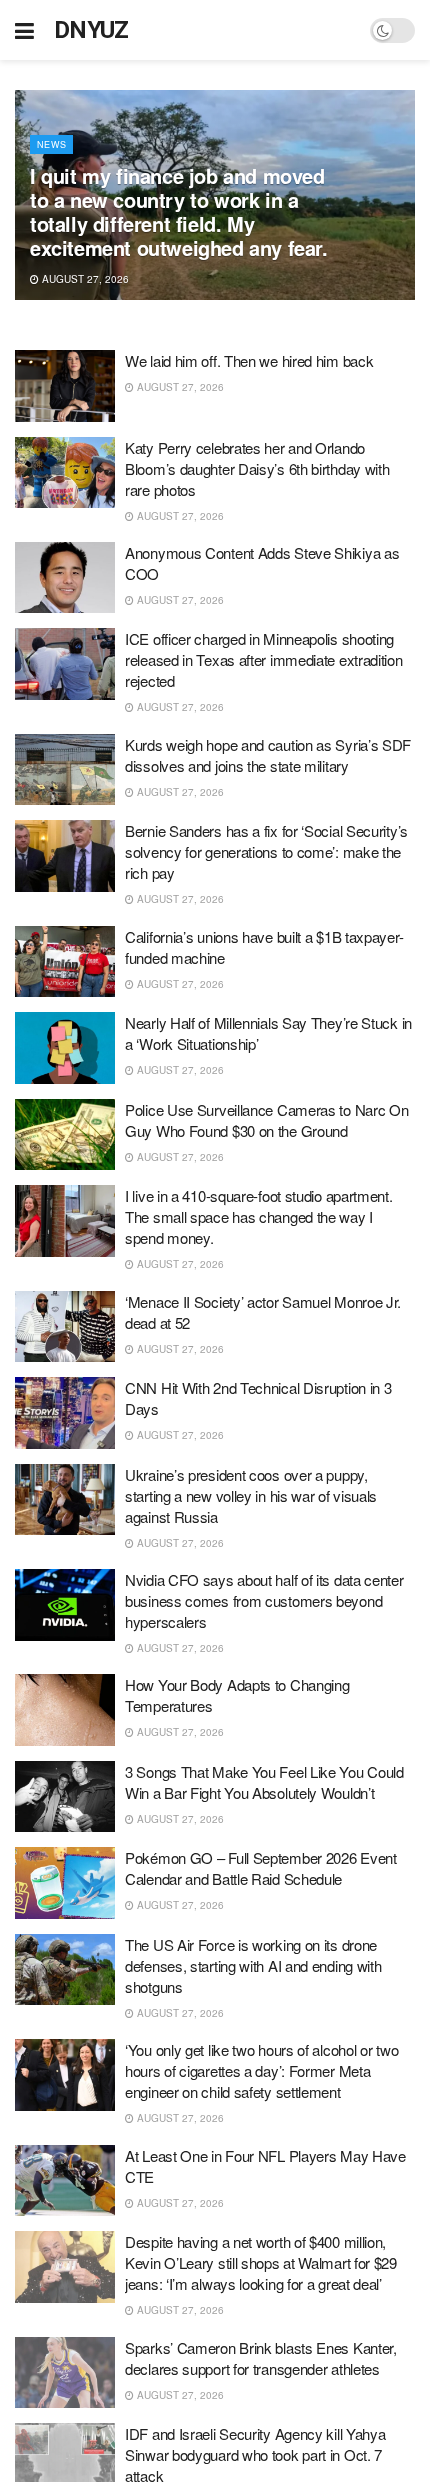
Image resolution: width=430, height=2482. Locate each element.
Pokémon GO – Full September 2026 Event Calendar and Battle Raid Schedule (261, 1868)
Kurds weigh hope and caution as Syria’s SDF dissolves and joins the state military (268, 755)
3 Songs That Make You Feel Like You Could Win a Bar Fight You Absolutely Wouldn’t (264, 1782)
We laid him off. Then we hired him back (249, 360)
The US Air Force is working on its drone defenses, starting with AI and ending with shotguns (253, 1965)
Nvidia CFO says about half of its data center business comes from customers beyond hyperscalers (264, 1600)
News (51, 144)
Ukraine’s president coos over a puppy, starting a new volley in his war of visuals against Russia (251, 1495)
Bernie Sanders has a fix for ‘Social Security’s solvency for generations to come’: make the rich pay (266, 851)
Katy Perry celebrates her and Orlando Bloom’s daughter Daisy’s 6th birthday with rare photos (257, 468)
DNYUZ (91, 30)
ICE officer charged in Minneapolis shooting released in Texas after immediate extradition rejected (264, 659)
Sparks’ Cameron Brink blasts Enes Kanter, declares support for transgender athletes (261, 2358)
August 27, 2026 (84, 279)
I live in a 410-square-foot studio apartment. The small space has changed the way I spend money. (259, 1216)
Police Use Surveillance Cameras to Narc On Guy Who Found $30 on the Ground (266, 1120)
